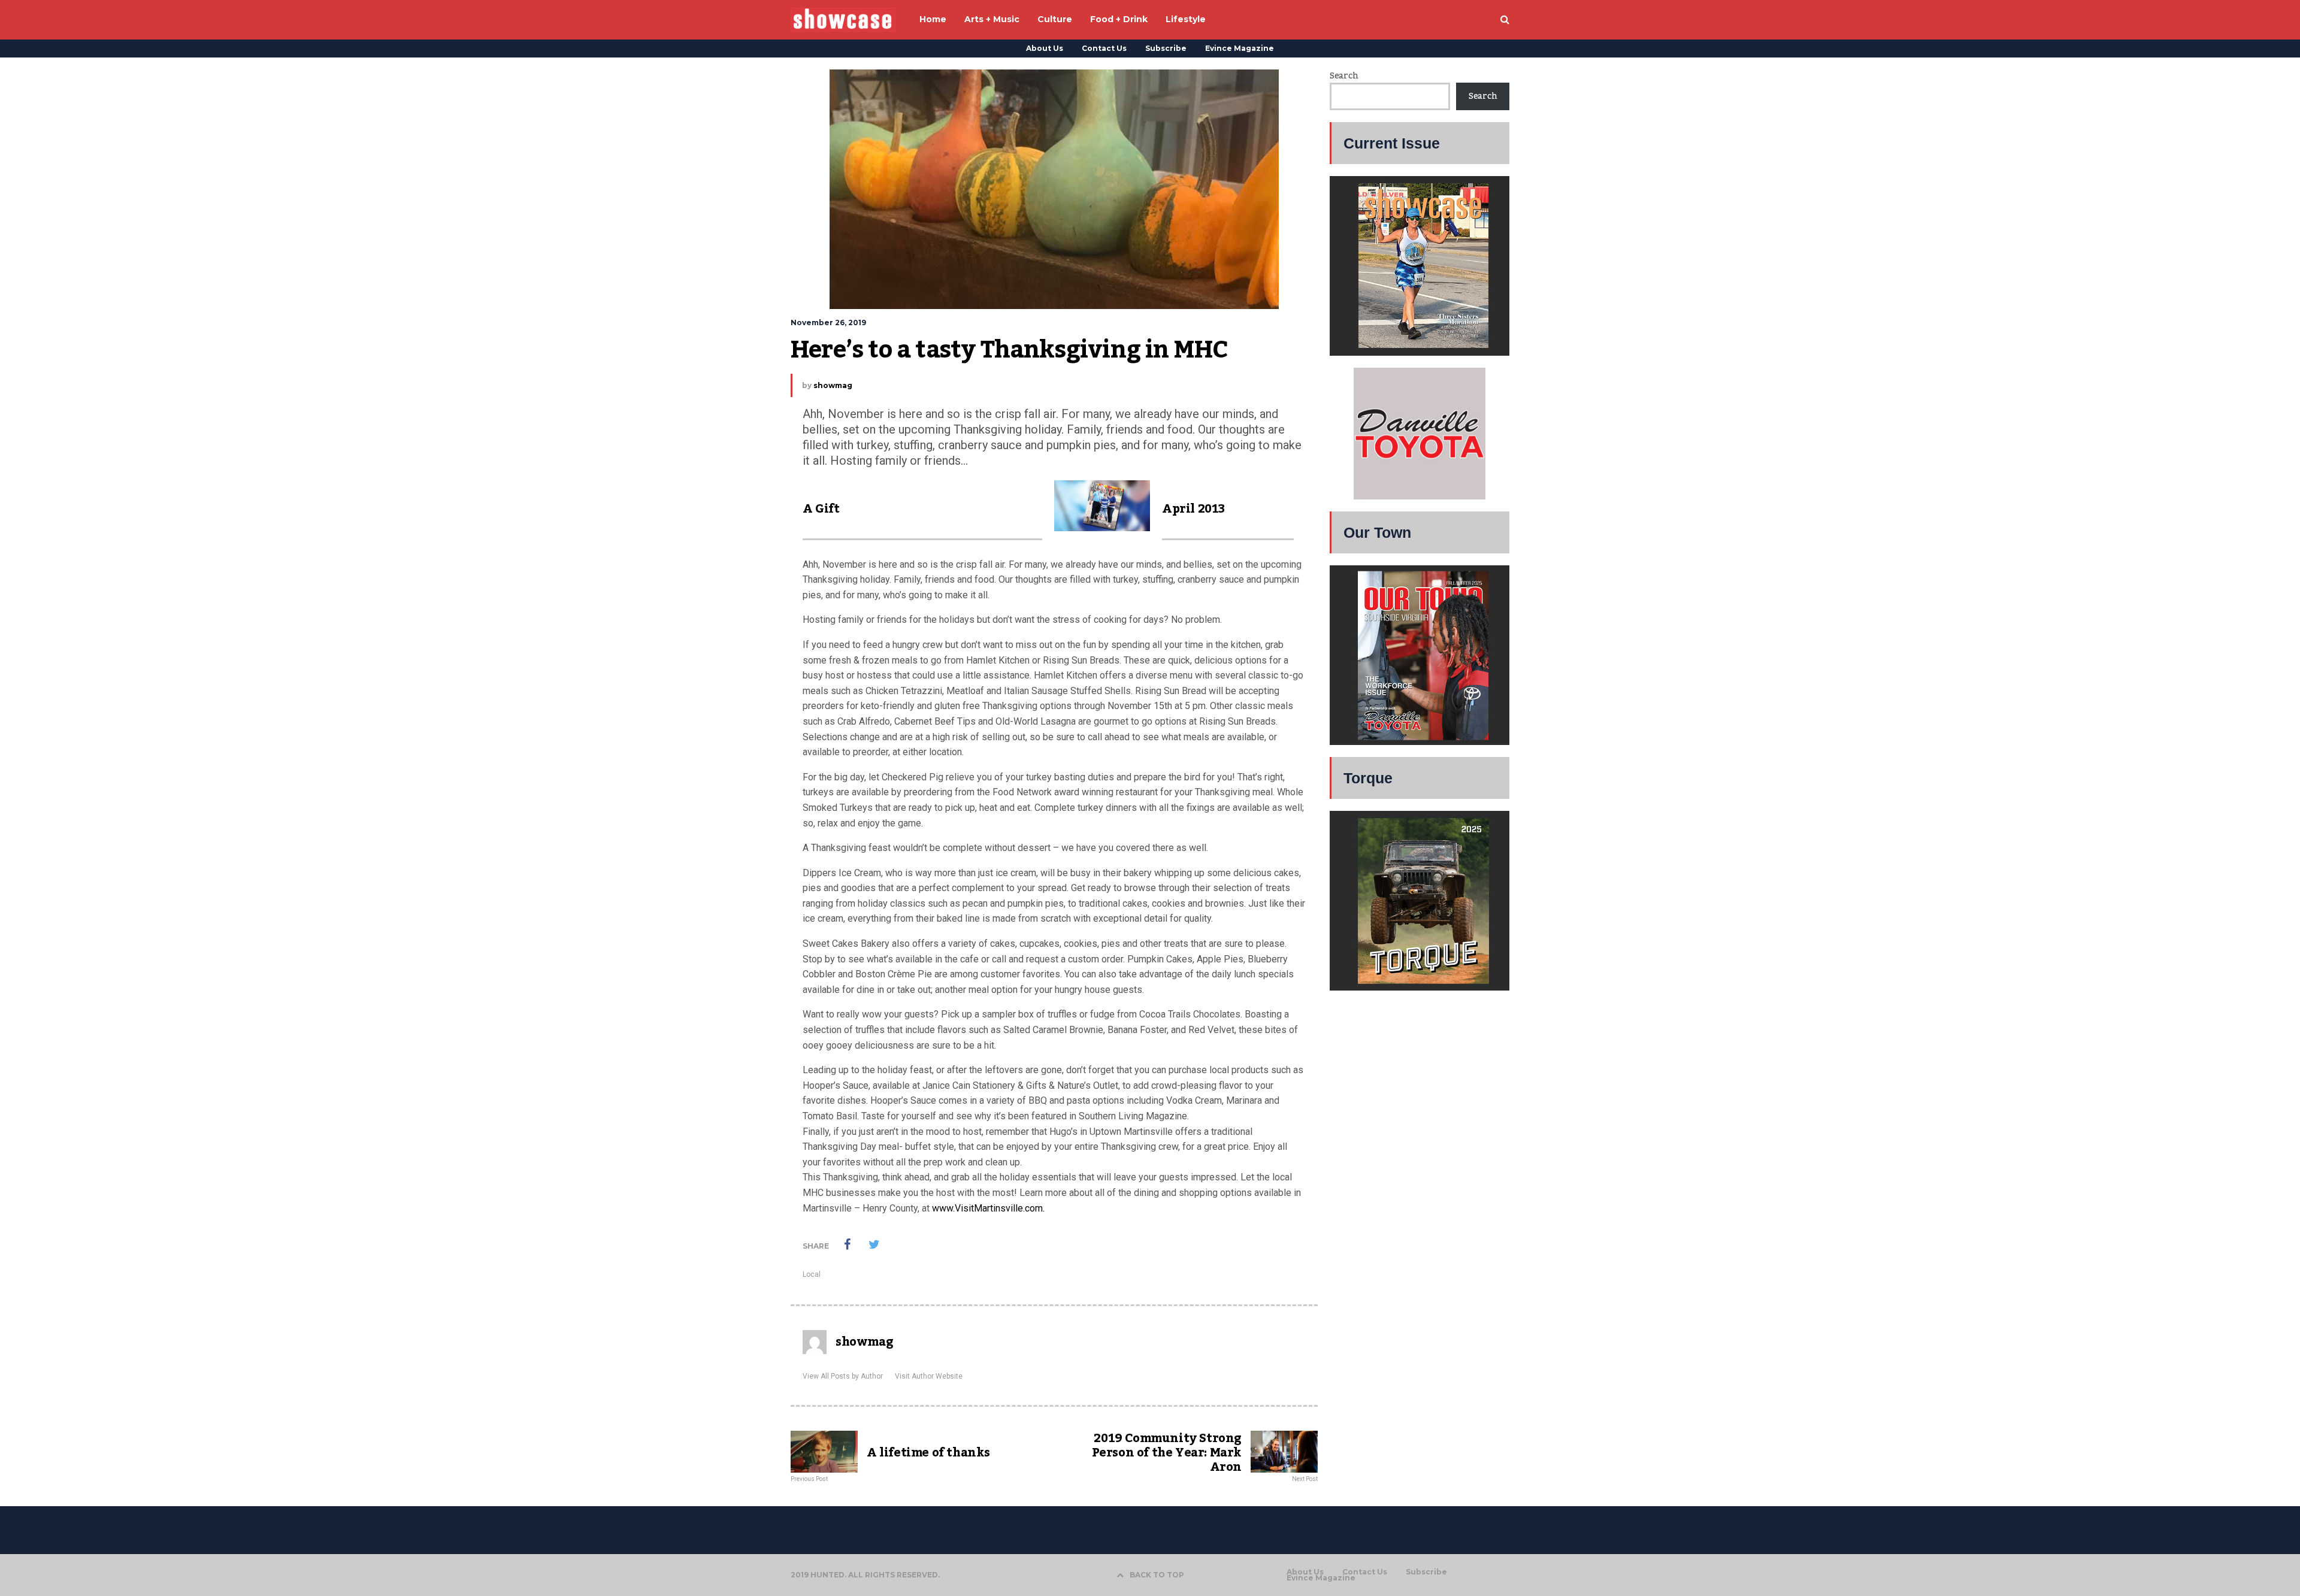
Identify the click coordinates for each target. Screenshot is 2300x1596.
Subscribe (1166, 48)
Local (812, 1274)
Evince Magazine (1240, 48)
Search (1344, 76)
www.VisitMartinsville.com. (988, 1208)
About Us (1045, 48)
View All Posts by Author (843, 1376)
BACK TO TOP (1157, 1575)
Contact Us (1104, 48)
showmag (833, 385)
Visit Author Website (929, 1376)
